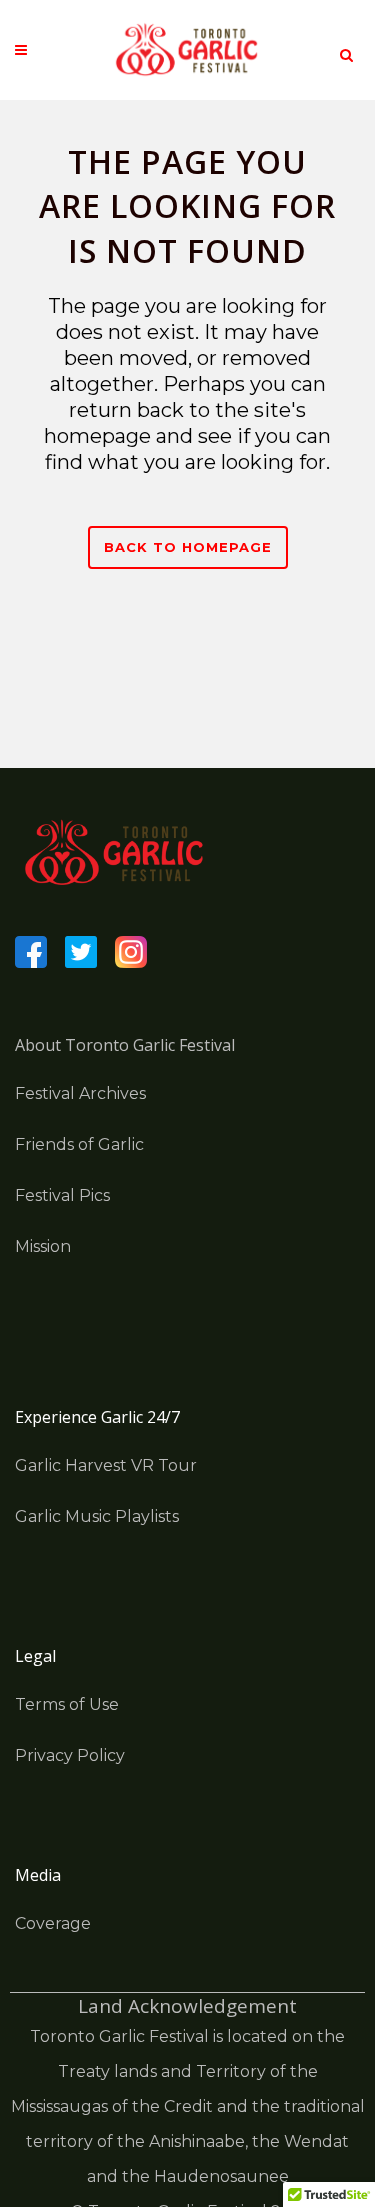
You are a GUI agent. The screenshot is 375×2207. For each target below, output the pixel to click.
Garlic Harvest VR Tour (106, 1465)
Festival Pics (62, 1195)
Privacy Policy (70, 1755)
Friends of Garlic (79, 1144)
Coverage (53, 1923)
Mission (43, 1246)
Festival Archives (80, 1093)
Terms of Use (67, 1704)
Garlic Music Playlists (97, 1516)
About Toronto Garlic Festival (125, 1045)
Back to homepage (188, 547)
